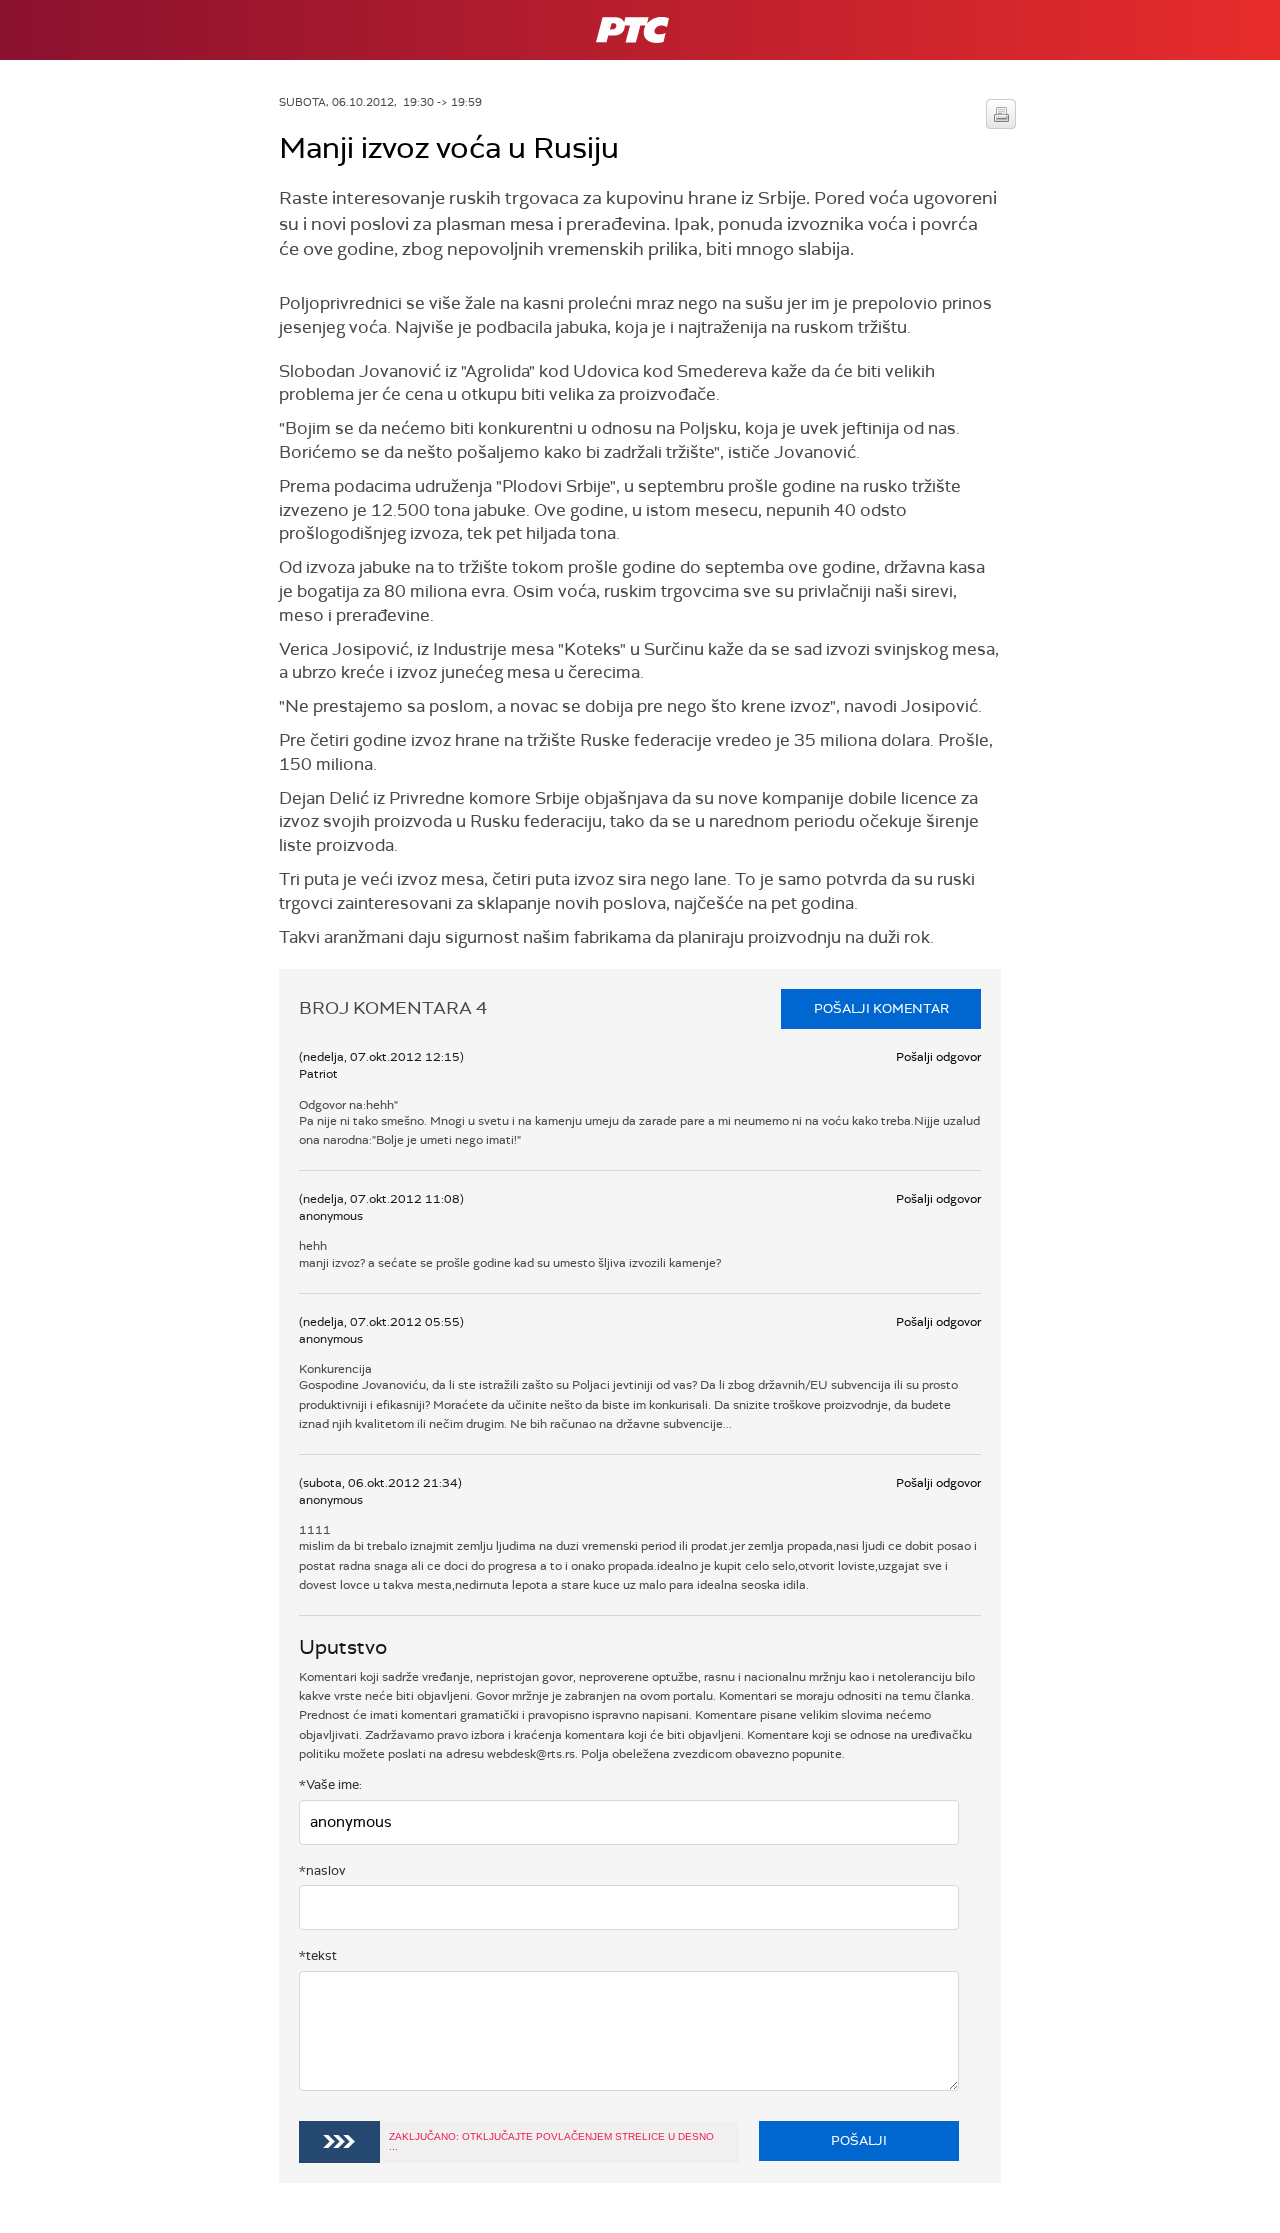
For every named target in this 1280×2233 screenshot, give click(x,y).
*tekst (318, 1955)
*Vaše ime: (330, 1784)
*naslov (322, 1870)
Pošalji (859, 2140)
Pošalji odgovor (938, 1057)
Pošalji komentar (881, 1008)
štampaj (1001, 114)
